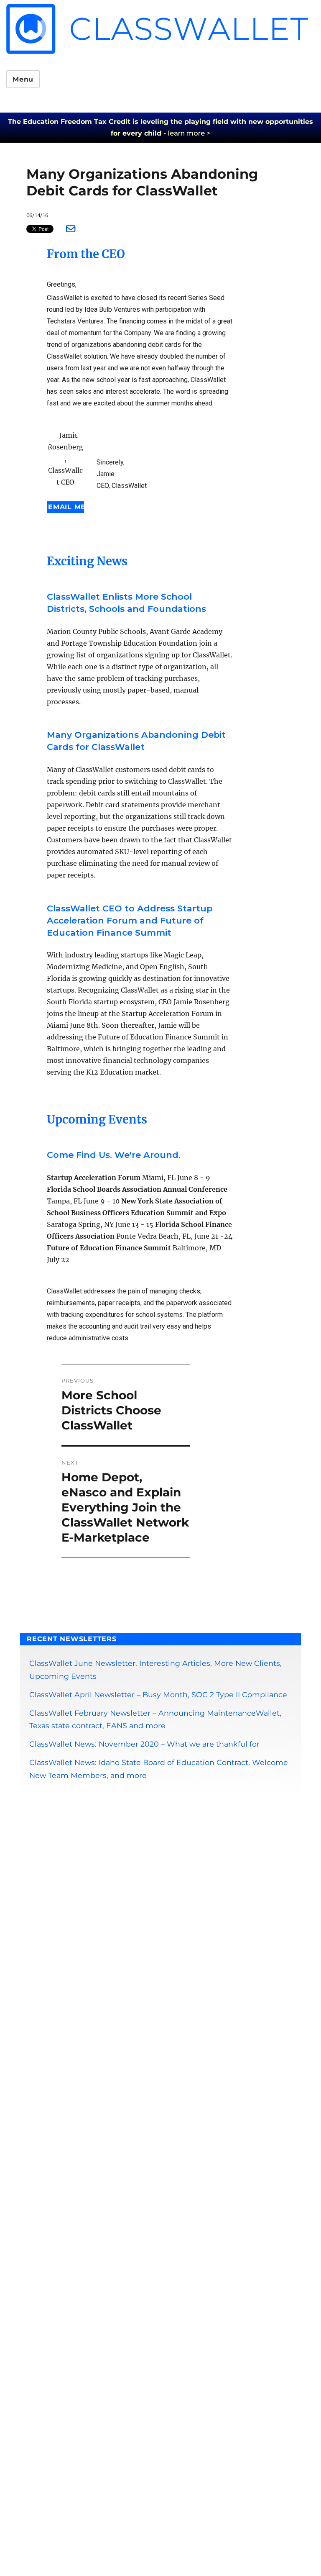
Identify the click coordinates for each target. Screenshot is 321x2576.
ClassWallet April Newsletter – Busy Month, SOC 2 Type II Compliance (158, 1695)
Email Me (66, 507)
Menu (23, 79)
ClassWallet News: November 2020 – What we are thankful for (144, 1744)
